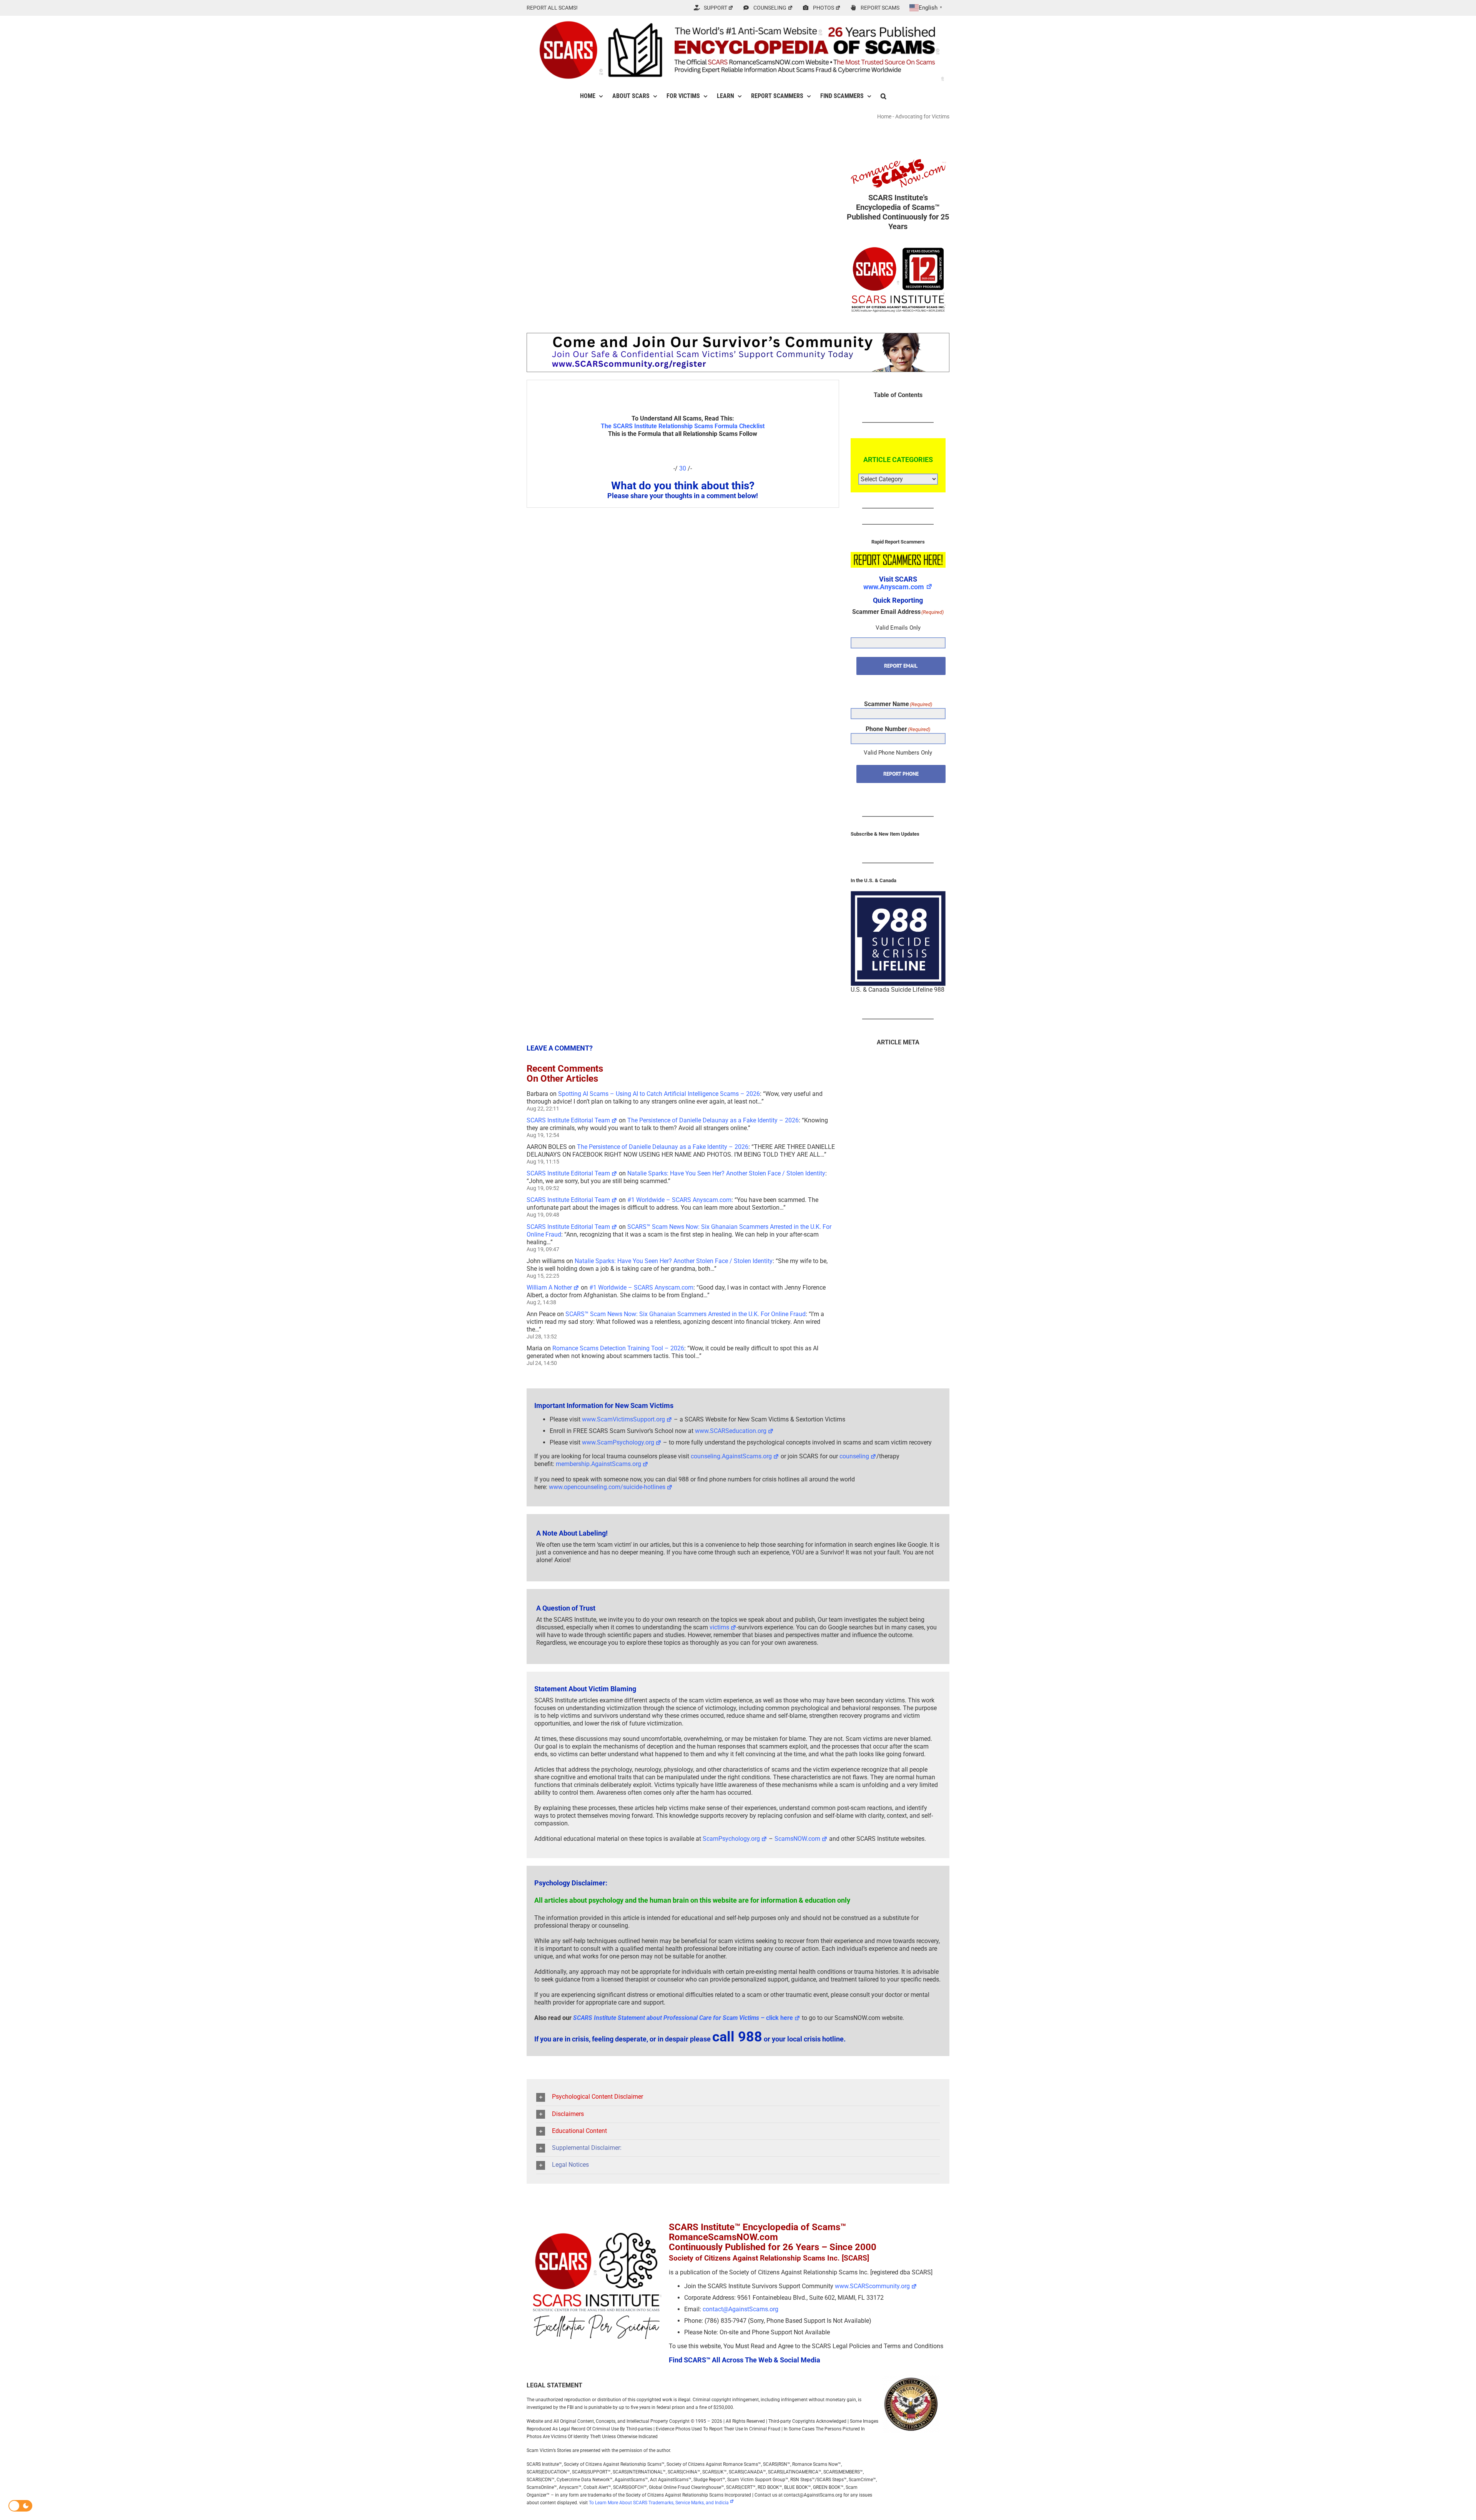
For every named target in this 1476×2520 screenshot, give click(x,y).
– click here (683, 2018)
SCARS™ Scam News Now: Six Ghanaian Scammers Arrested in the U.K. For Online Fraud (686, 1314)
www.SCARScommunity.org (872, 2286)
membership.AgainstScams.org (598, 1464)
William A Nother (549, 1287)
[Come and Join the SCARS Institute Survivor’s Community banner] (738, 336)
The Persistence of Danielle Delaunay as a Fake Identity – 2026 (713, 1120)
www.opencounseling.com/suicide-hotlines (607, 1487)
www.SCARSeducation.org (731, 1431)
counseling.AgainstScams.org (731, 1456)
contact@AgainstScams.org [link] (740, 2309)
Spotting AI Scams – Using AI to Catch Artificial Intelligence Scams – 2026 (659, 1094)
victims (719, 1627)
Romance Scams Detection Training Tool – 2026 (618, 1348)
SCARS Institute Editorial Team (568, 1120)
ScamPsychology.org (731, 1839)
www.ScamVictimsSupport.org (623, 1419)
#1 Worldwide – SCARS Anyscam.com (679, 1200)
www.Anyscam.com (894, 587)
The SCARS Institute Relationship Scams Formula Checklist (683, 426)
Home (884, 116)
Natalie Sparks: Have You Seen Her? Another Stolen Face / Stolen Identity (726, 1173)
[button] (883, 96)
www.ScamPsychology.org (618, 1442)
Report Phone (901, 774)
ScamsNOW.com (797, 1839)
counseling (854, 1456)
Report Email (901, 666)
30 (683, 468)
